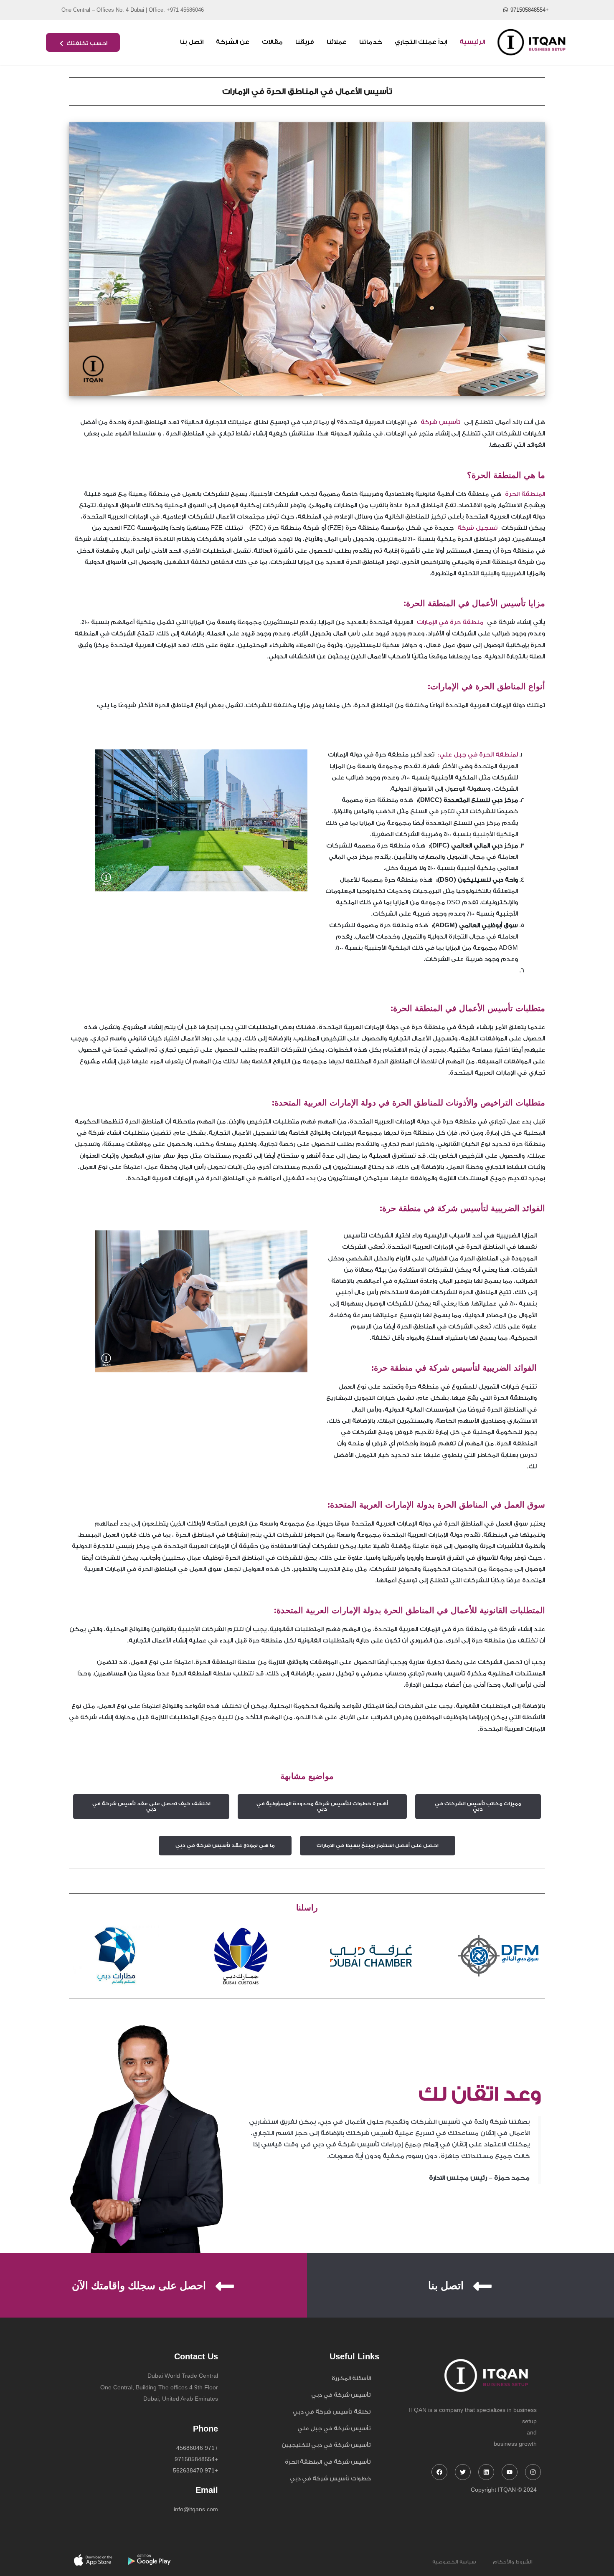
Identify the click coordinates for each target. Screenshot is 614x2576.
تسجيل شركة (476, 528)
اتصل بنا (192, 42)
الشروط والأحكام (513, 2562)
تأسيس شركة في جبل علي (334, 2428)
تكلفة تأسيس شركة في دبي (332, 2412)
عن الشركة (233, 42)
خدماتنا (371, 42)
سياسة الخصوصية (454, 2562)
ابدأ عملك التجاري (421, 42)
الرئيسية (472, 42)
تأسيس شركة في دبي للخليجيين (326, 2445)
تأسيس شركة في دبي (341, 2395)
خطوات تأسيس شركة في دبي (330, 2479)
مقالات (272, 42)
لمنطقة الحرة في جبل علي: (476, 755)
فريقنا (305, 42)
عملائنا (337, 42)
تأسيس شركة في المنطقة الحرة (328, 2462)
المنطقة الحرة (523, 494)
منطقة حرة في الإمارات (452, 622)
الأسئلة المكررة (351, 2378)
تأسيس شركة (442, 423)
